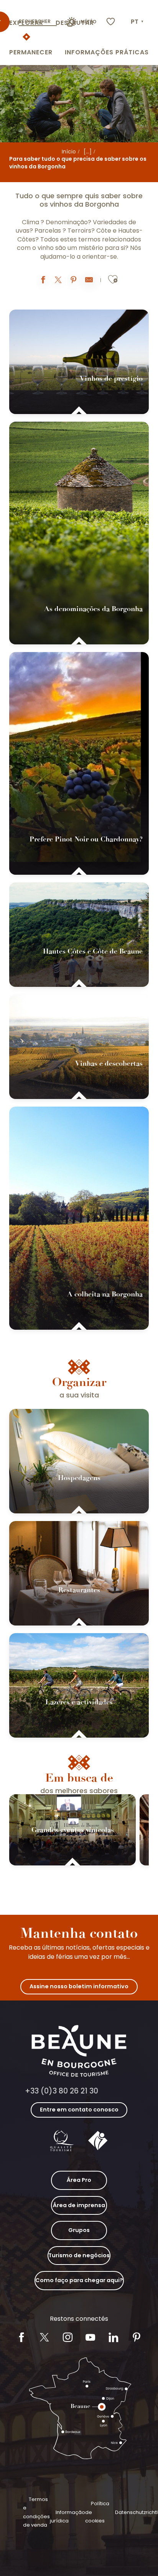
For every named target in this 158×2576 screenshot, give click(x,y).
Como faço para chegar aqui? (79, 2280)
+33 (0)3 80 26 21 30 (62, 2091)
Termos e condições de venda (36, 2512)
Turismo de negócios (79, 2255)
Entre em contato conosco (79, 2110)
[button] (138, 22)
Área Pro (79, 2180)
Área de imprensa (79, 2205)
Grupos (79, 2230)
